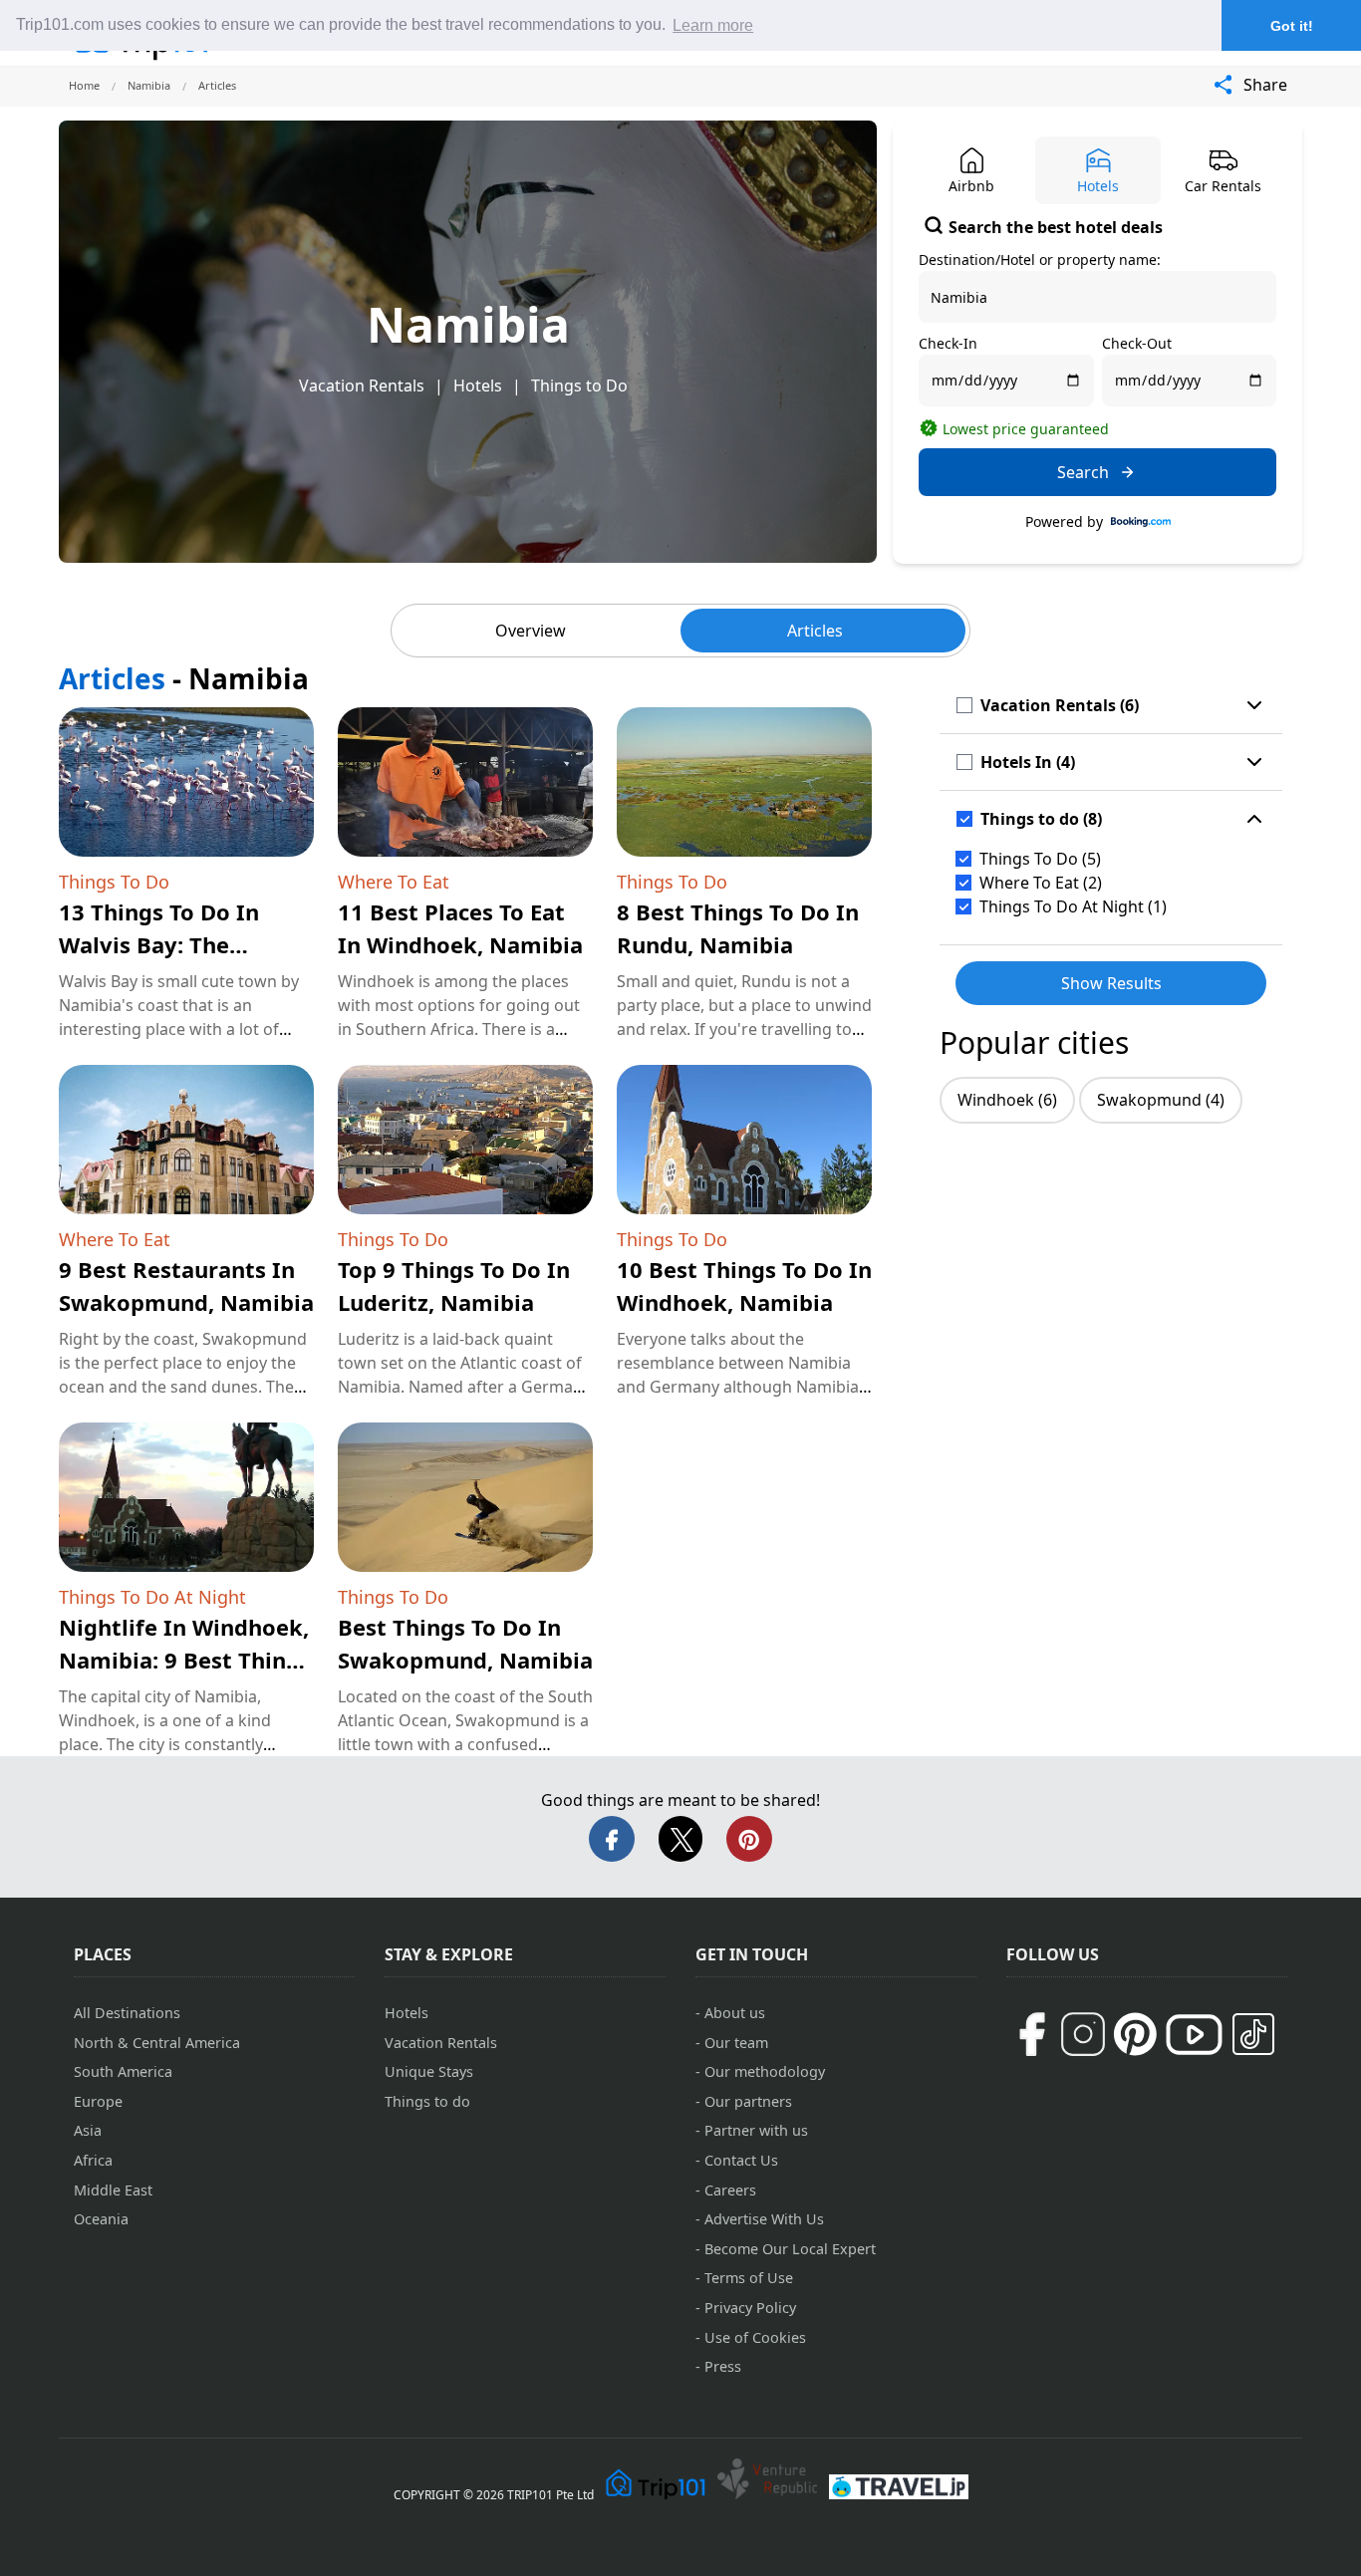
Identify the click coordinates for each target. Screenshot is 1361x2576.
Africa (93, 2160)
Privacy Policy (750, 2308)
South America (123, 2071)
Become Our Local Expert (790, 2249)
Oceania (101, 2219)
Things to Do (579, 386)
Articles (815, 631)
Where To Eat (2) (1041, 883)
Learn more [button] (713, 25)
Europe (98, 2101)
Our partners (748, 2101)
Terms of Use (749, 2278)
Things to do (427, 2101)
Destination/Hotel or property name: (1040, 259)
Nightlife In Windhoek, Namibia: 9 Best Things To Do (185, 1660)
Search (1083, 472)
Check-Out (1137, 343)
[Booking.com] (1141, 522)
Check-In (948, 343)
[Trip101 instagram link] (1083, 2034)
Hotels (478, 386)
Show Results (1111, 983)
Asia (88, 2130)
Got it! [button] (1292, 26)
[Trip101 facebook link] (1031, 2034)
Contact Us (741, 2160)
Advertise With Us (764, 2219)
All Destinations (127, 2013)
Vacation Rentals (362, 386)
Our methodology (765, 2071)
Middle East (113, 2190)
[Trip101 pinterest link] (1135, 2034)
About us (735, 2013)
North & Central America (157, 2043)
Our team (736, 2043)
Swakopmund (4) (1161, 1100)
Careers (730, 2190)
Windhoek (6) (1007, 1100)
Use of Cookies (755, 2337)
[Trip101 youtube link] (1194, 2035)
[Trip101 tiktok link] (1253, 2034)
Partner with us (756, 2130)
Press (723, 2366)
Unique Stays (429, 2071)
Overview (531, 631)
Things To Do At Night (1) (1073, 906)
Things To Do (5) (1040, 859)
